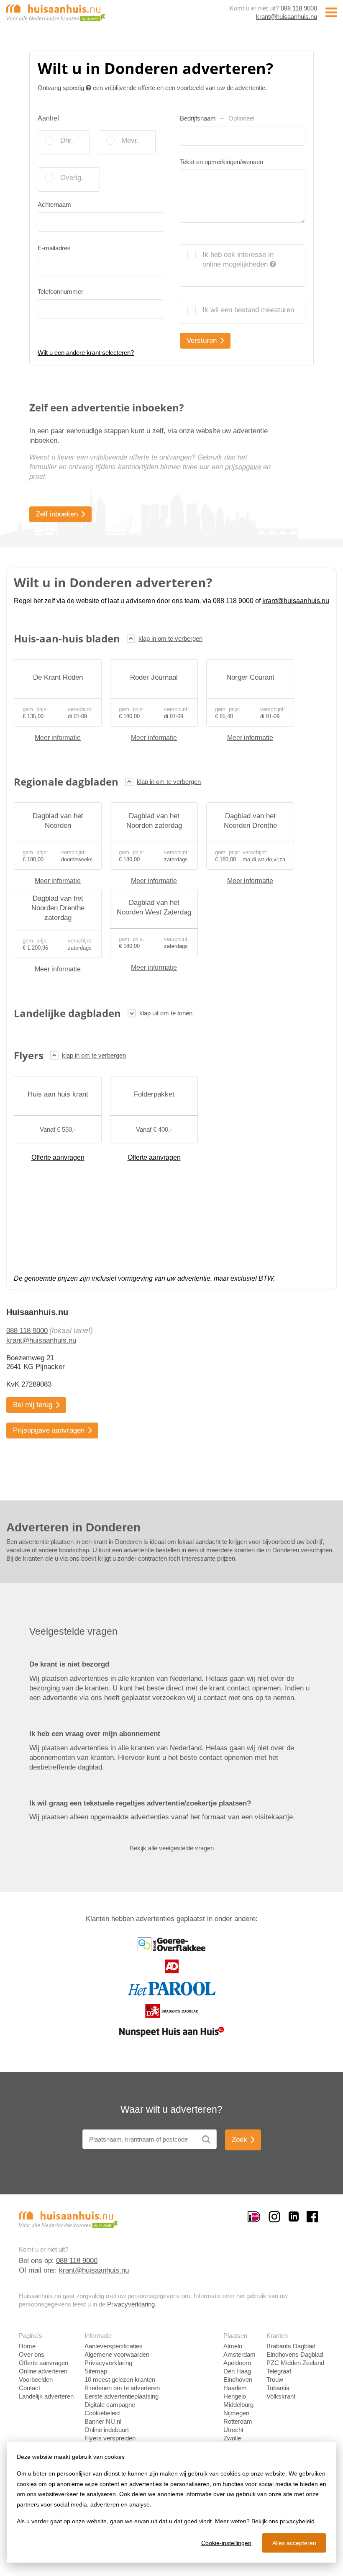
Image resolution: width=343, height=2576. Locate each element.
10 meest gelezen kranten (120, 2380)
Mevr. (130, 140)
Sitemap (96, 2371)
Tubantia (278, 2388)
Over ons (32, 2354)
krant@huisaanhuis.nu (287, 17)
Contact (29, 2388)
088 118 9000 (299, 8)
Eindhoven (238, 2380)
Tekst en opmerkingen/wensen (221, 162)
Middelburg (238, 2405)
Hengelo (235, 2396)
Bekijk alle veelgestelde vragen (172, 1848)
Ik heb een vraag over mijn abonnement (95, 1734)
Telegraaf (279, 2371)
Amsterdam (239, 2354)
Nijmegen (236, 2413)
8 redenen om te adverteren (122, 2388)
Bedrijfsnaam (217, 118)
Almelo (233, 2346)
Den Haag (237, 2371)
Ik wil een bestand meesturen (248, 310)
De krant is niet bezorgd (69, 1664)
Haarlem (235, 2388)
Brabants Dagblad (291, 2346)
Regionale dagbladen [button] (66, 782)
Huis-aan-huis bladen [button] (67, 638)
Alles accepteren (294, 2543)
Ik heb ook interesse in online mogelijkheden (238, 259)
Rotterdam (238, 2421)
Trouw (275, 2380)
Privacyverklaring (131, 2304)
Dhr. (67, 140)
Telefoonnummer (60, 292)
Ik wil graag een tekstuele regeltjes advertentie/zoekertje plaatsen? (140, 1803)
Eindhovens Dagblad (295, 2354)
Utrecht (233, 2430)
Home (27, 2346)
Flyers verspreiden (110, 2438)
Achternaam (54, 204)
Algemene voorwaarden (117, 2354)
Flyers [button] (29, 1055)
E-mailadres (54, 248)
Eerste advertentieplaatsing (122, 2396)
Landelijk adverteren (46, 2396)
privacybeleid (297, 2521)
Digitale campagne (110, 2405)
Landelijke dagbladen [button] (67, 1013)
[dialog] (171, 2502)
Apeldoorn (237, 2363)
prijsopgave (243, 467)
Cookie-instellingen (226, 2543)
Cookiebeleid (102, 2413)
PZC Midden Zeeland (295, 2363)
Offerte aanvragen (58, 1157)
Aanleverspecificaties (114, 2346)
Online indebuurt (107, 2430)
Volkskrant (281, 2396)
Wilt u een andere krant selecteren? (86, 353)
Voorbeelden (36, 2380)
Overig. (72, 178)
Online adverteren (43, 2371)
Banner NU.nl (103, 2421)
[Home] (56, 12)
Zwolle (232, 2438)
